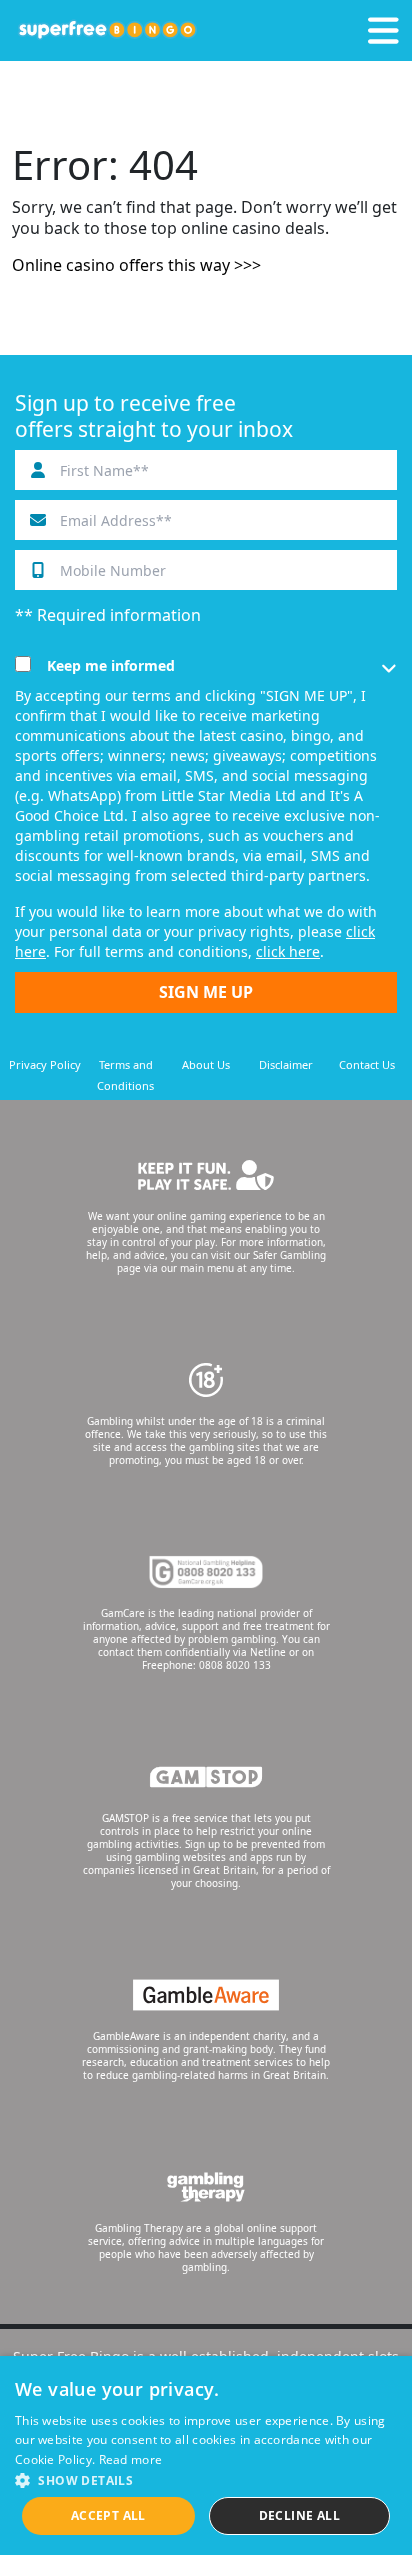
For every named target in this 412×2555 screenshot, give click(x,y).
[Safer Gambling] (206, 1175)
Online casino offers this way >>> (136, 265)
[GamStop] (206, 1777)
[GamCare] (206, 1572)
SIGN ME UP (206, 992)
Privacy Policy (45, 1064)
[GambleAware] (206, 1995)
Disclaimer (286, 1064)
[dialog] (206, 2455)
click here (288, 951)
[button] (206, 2479)
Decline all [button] (299, 2515)
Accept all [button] (108, 2515)
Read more (131, 2459)
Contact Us (367, 1064)
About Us (206, 1064)
